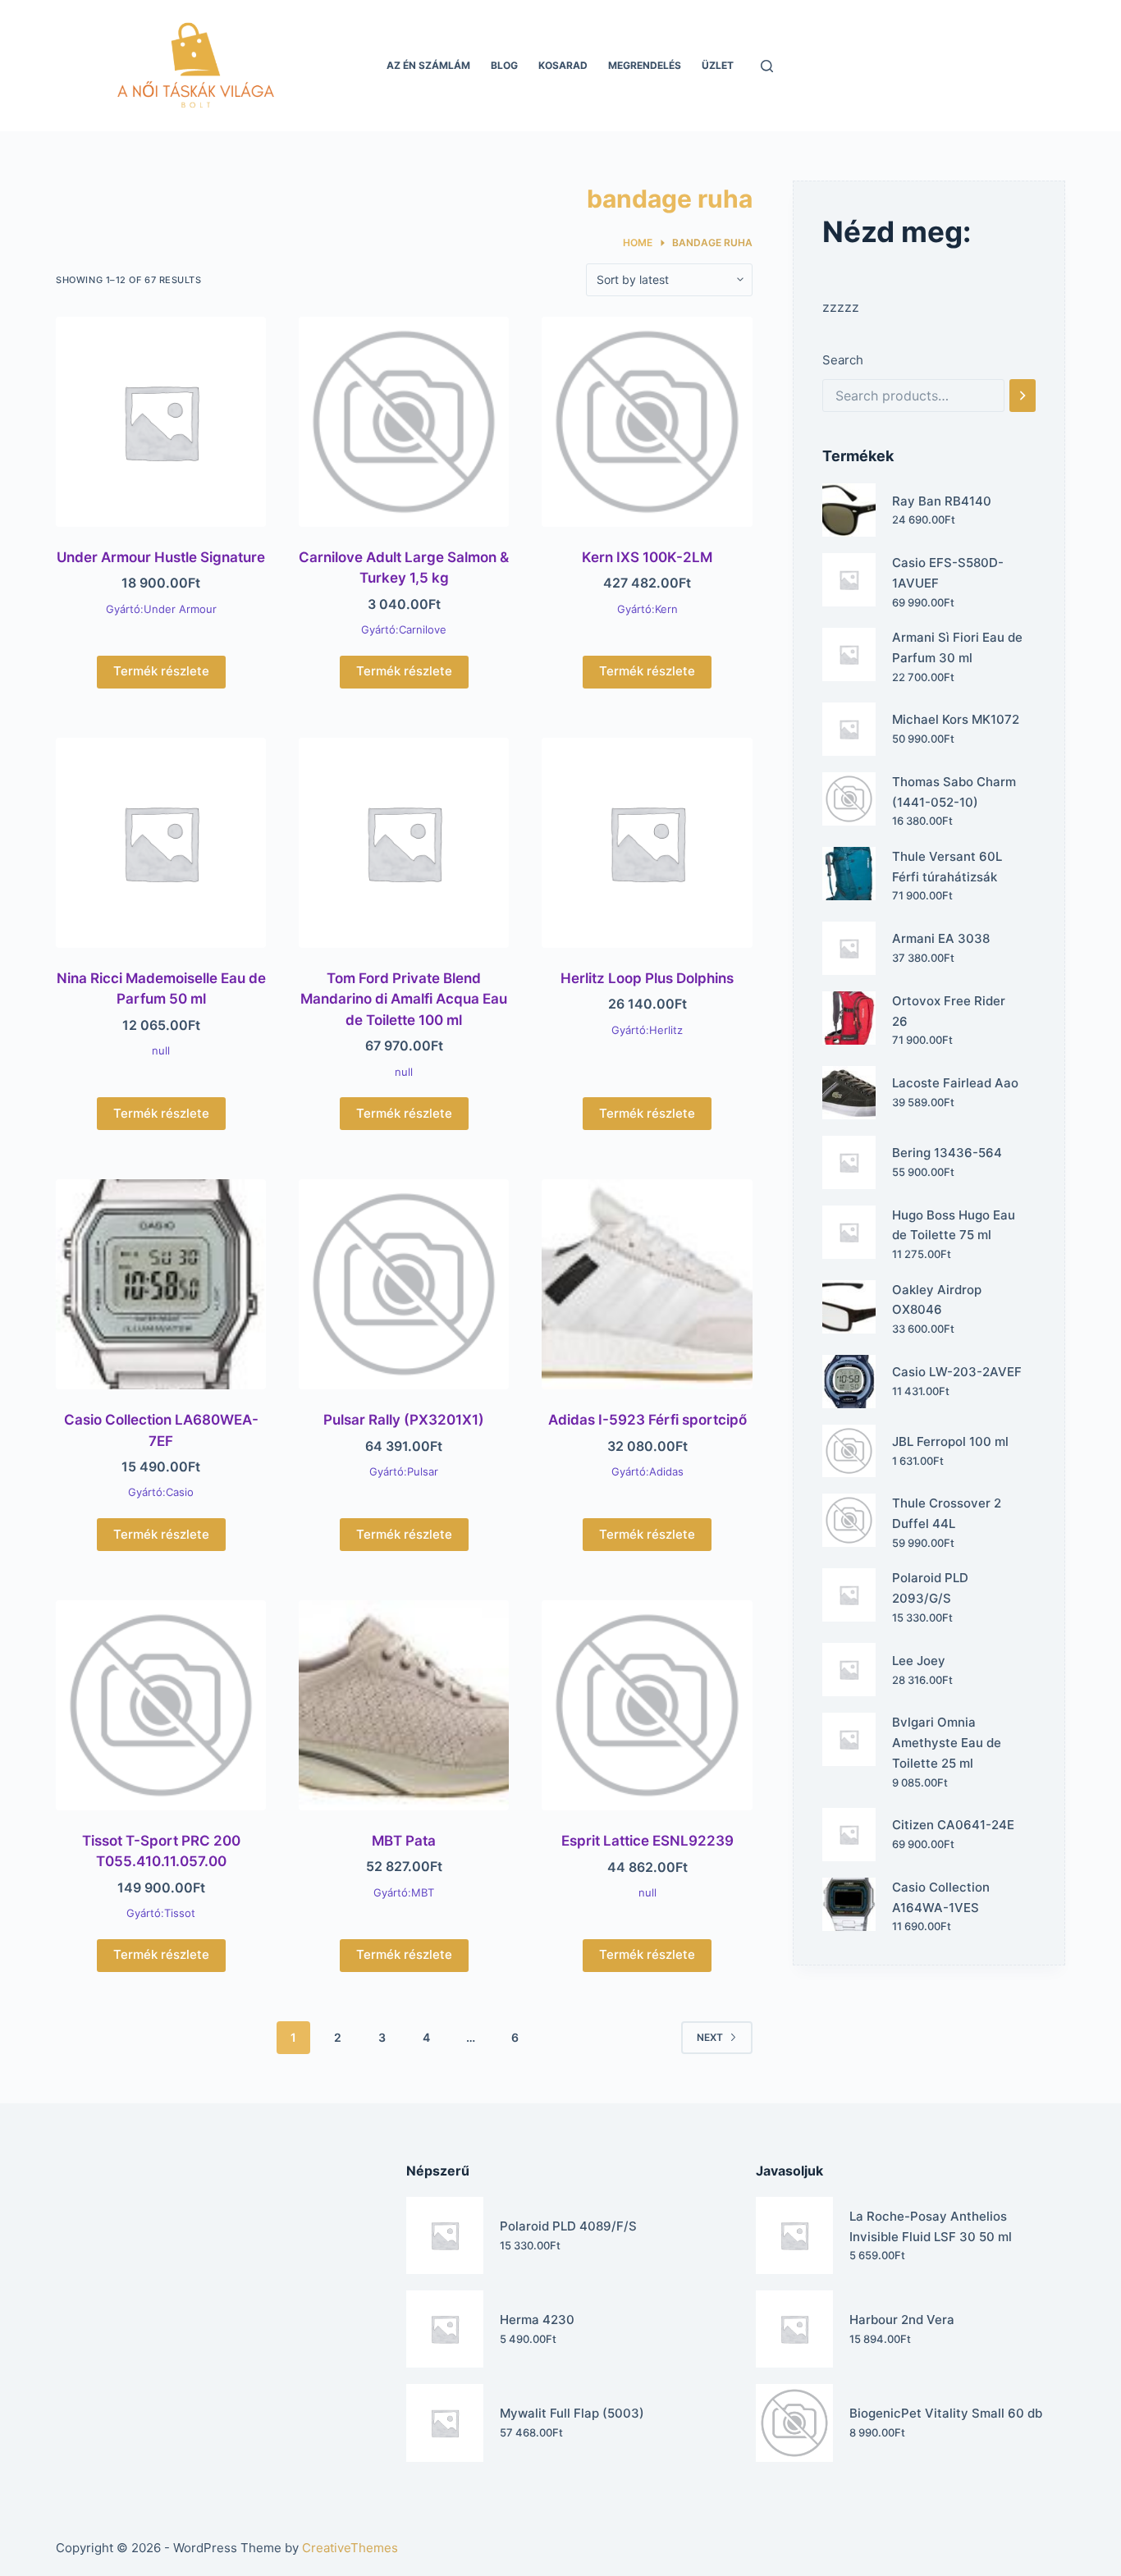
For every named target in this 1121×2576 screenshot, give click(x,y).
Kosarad (563, 65)
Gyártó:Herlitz (647, 1030)
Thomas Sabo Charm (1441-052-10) (954, 792)
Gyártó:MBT (404, 1892)
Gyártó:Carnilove (404, 629)
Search (843, 360)
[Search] (1023, 396)
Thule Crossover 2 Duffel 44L (947, 1513)
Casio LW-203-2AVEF (957, 1372)
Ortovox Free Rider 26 (949, 1011)
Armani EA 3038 (941, 938)
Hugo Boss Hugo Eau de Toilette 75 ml (954, 1225)
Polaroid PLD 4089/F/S (568, 2226)
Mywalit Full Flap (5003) (572, 2413)
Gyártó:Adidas (647, 1471)
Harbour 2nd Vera (902, 2320)
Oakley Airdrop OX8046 (937, 1300)
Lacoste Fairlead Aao (955, 1083)
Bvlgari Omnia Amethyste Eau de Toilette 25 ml (947, 1743)
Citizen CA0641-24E (953, 1825)
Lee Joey (919, 1661)
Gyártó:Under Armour (161, 609)
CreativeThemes (350, 2548)
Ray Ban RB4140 (942, 501)
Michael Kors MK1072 (956, 719)
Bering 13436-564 (947, 1153)
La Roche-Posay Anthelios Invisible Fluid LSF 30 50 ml (931, 2226)
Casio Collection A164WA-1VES (941, 1897)
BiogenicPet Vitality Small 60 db (946, 2413)
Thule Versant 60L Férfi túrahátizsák (947, 867)
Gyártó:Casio (161, 1492)
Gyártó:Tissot (161, 1913)
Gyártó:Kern (647, 609)
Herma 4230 (537, 2320)
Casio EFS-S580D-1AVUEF (948, 573)
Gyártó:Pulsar (404, 1471)
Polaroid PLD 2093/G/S (930, 1588)
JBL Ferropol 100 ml (950, 1441)
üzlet (718, 65)
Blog (504, 65)
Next (710, 2037)
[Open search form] (767, 66)
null (161, 1050)
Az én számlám (428, 65)
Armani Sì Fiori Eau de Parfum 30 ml (957, 647)
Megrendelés (645, 65)
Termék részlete (161, 671)
